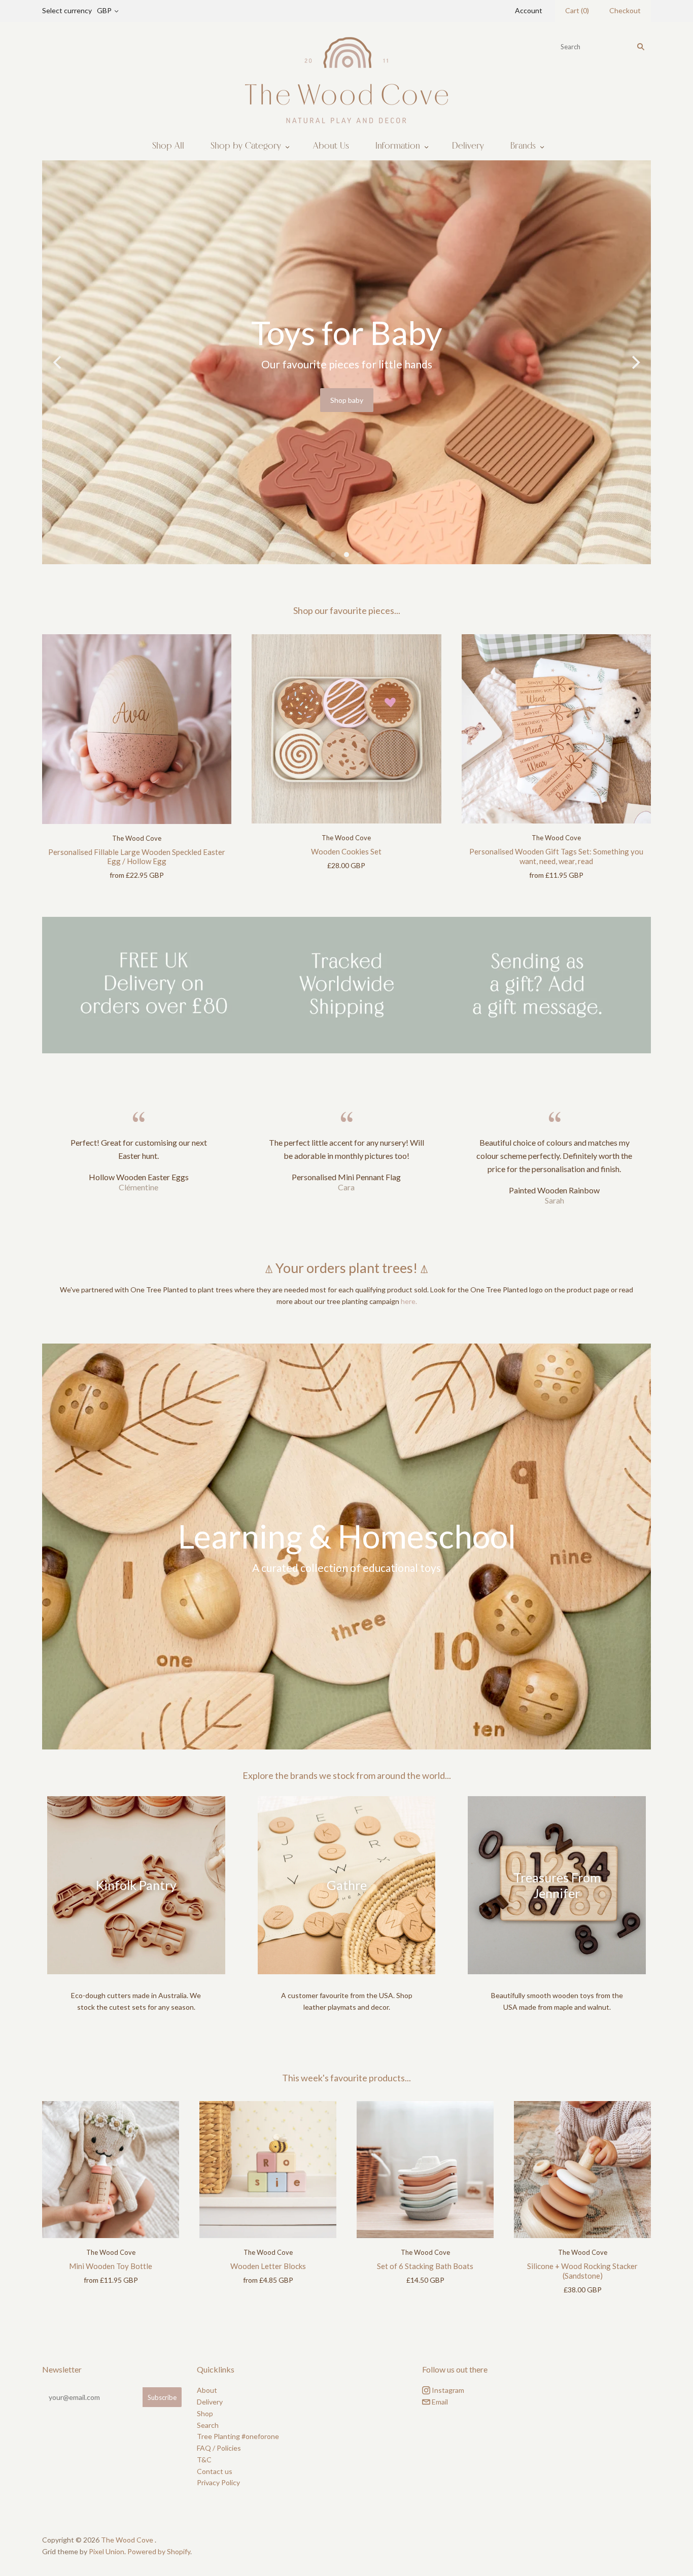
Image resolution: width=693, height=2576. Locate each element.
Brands (523, 146)
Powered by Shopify (159, 2553)
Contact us (215, 2473)
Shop (205, 2415)
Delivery (468, 146)
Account (529, 10)
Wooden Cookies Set (346, 853)
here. (409, 1303)
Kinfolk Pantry (136, 1887)
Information (398, 146)
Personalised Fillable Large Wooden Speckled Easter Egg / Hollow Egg (137, 859)
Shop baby (45, 400)
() (577, 10)
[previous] (58, 363)
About (207, 2393)
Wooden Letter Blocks (268, 2268)
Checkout (625, 10)
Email (439, 2404)
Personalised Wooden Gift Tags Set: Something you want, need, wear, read (556, 858)
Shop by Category (246, 146)
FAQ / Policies (219, 2450)
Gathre (347, 1887)
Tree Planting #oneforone (238, 2439)
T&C (204, 2462)
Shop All (168, 146)
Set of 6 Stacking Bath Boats (425, 2268)
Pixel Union (107, 2553)
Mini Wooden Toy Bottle (111, 2268)
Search (208, 2427)
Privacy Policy (218, 2485)
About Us (331, 146)
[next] (635, 363)
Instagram (447, 2393)
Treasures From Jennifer (557, 1887)
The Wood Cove (137, 840)
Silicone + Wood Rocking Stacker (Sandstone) (582, 2273)
